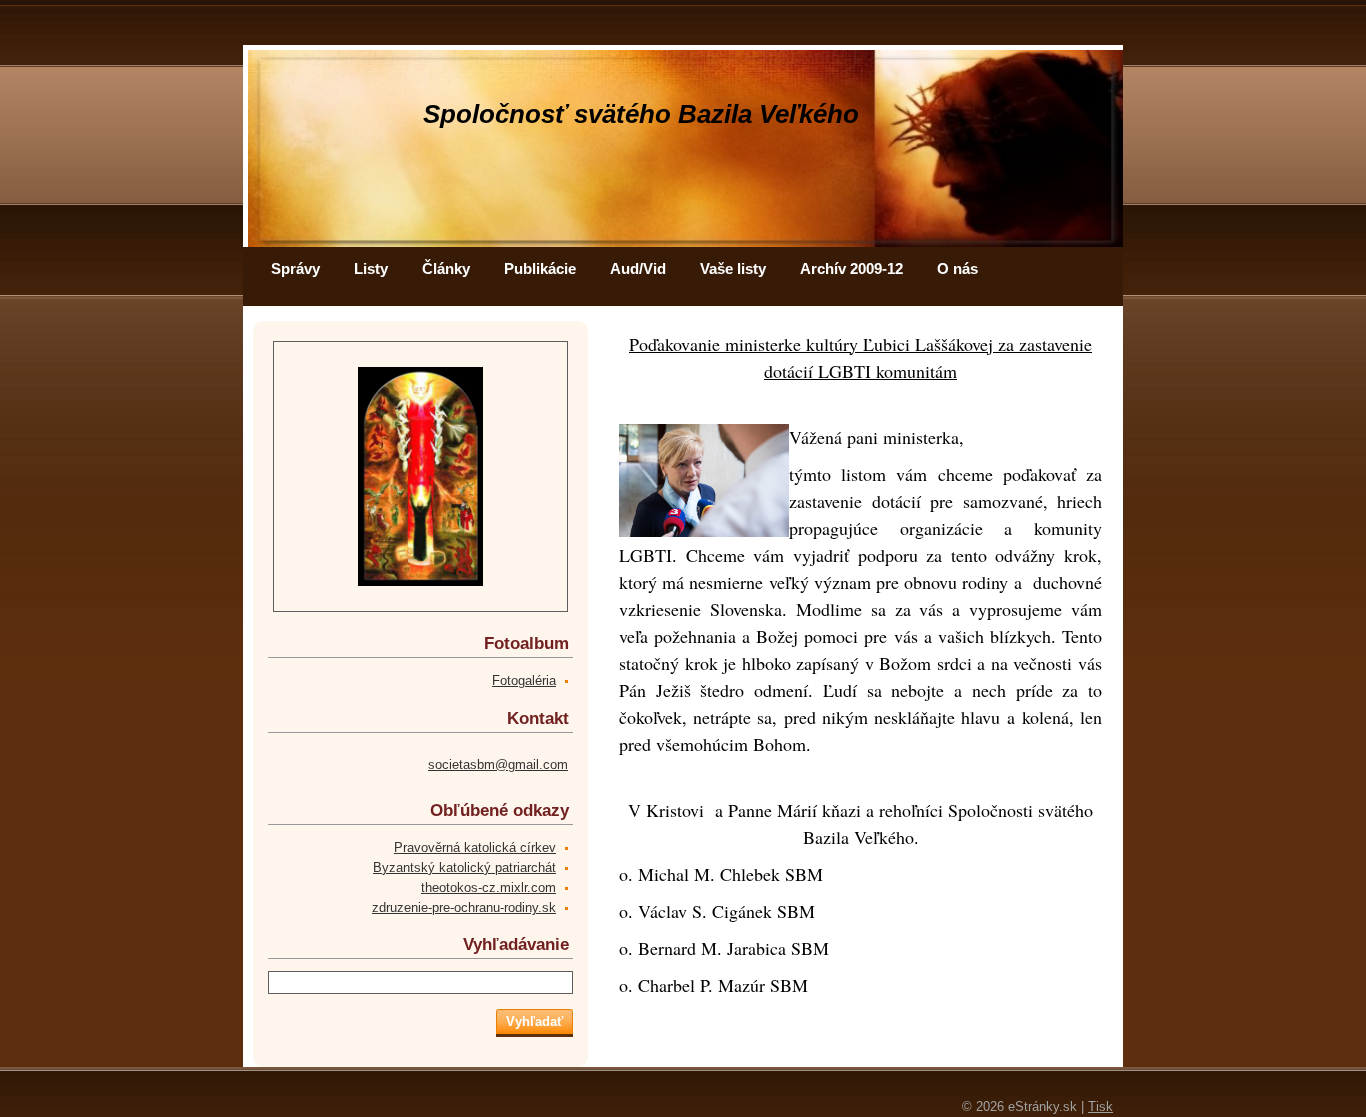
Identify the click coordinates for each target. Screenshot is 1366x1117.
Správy (295, 268)
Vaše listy (733, 268)
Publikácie (540, 268)
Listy (371, 268)
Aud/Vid (638, 268)
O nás (957, 268)
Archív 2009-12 (851, 268)
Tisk (1100, 1106)
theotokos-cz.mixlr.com (488, 887)
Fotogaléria (524, 680)
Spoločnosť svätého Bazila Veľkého (641, 114)
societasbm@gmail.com (498, 764)
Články (446, 268)
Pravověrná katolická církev (475, 847)
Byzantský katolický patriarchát (464, 867)
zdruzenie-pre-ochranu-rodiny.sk (464, 907)
